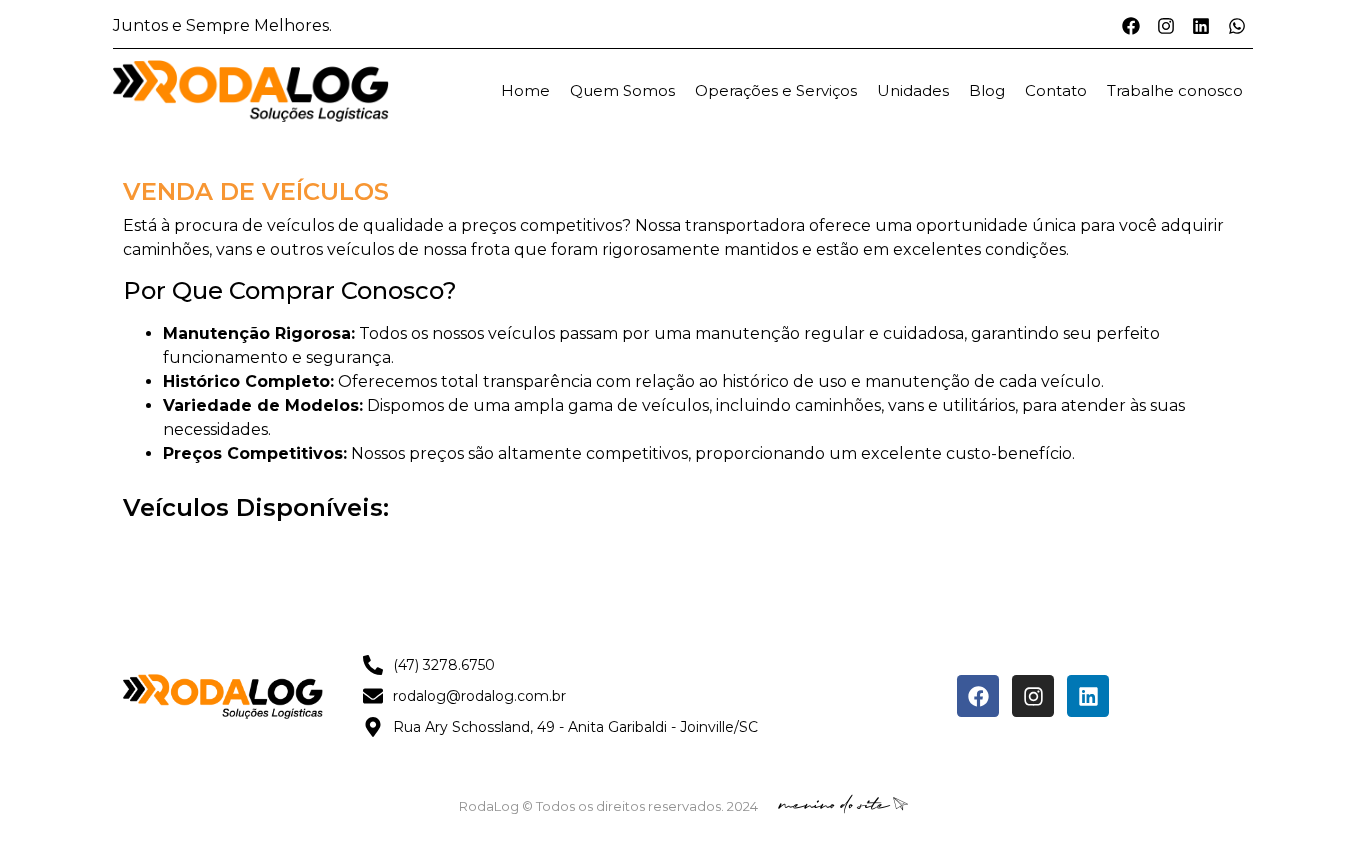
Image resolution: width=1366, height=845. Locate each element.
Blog (987, 90)
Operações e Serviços (776, 90)
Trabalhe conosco (1175, 90)
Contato (1056, 90)
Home (525, 90)
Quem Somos (622, 90)
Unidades (913, 90)
